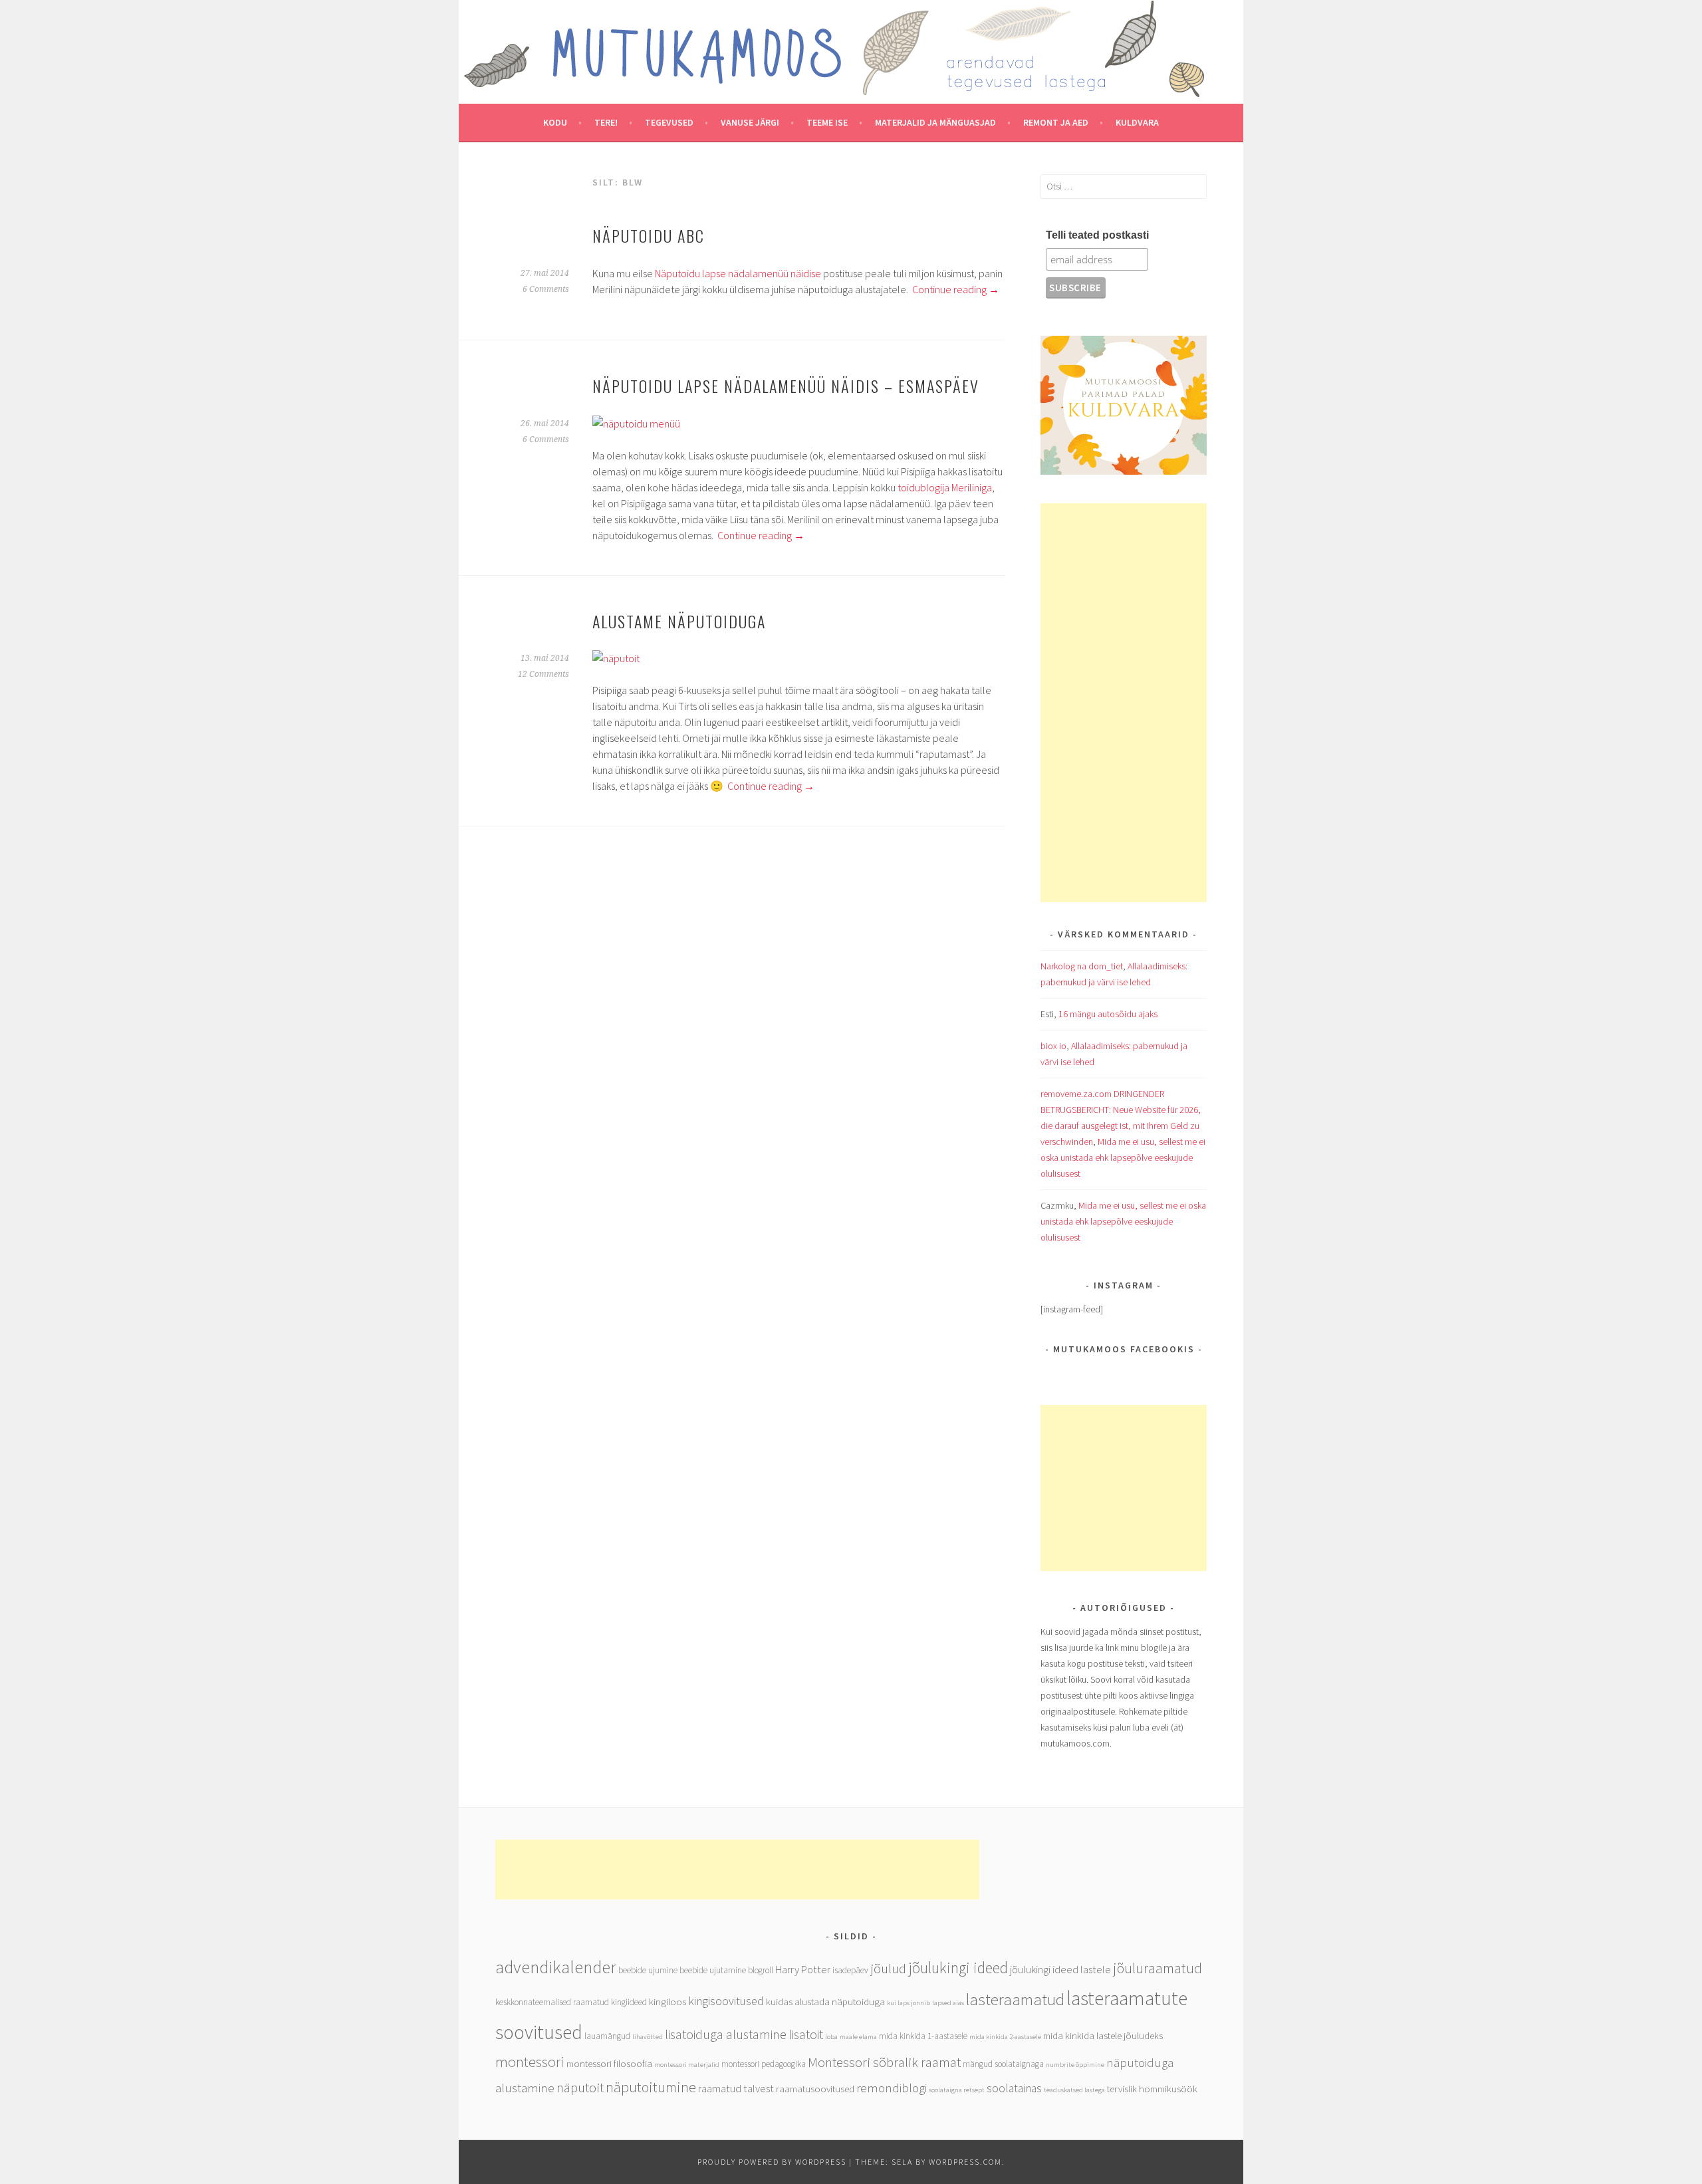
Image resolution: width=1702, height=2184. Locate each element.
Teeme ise (827, 122)
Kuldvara (1137, 122)
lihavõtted (648, 2037)
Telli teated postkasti (1097, 235)
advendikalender (556, 1967)
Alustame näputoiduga (679, 621)
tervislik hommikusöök (1152, 2089)
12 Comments (544, 674)
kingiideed (629, 2002)
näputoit (580, 2087)
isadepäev (850, 1970)
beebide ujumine (648, 1970)
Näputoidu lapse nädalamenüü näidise (739, 273)
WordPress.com (965, 2162)
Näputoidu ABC (649, 235)
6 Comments (546, 289)
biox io (1053, 1046)
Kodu (555, 122)
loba (831, 2037)
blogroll (761, 1970)
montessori (530, 2062)
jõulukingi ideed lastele (1060, 1970)
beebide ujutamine (713, 1970)
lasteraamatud (1015, 2000)
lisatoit (806, 2034)
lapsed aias (948, 2003)
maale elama (858, 2037)
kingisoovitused (726, 2001)
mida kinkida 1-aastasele (923, 2036)
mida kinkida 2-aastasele (1005, 2037)
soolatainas (1014, 2088)
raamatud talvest (736, 2089)
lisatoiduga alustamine (726, 2034)
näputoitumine (651, 2087)
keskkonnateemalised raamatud (552, 2002)
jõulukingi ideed (958, 1968)
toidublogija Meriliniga (945, 487)
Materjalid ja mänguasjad (935, 122)
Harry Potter (803, 1970)
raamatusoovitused (815, 2089)
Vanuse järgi (750, 122)
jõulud (888, 1968)
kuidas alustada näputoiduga (825, 2002)
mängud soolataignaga (1003, 2064)
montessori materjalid (687, 2065)
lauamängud (607, 2036)
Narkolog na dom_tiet (1082, 966)
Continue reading (956, 289)
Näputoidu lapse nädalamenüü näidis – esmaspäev (786, 386)
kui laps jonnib (909, 2003)
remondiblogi (892, 2088)
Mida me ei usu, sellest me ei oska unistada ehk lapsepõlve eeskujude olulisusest (1123, 1157)
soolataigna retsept (957, 2090)
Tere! (606, 122)
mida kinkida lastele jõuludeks (1103, 2035)
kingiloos (668, 2002)
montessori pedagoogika (764, 2064)
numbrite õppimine (1075, 2065)
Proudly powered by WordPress (772, 2162)
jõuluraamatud (1157, 1968)
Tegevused (669, 122)
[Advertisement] (1124, 703)
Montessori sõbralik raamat (884, 2062)
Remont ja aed (1056, 122)
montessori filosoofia (609, 2063)
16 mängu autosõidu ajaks (1108, 1014)
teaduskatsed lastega (1074, 2090)
